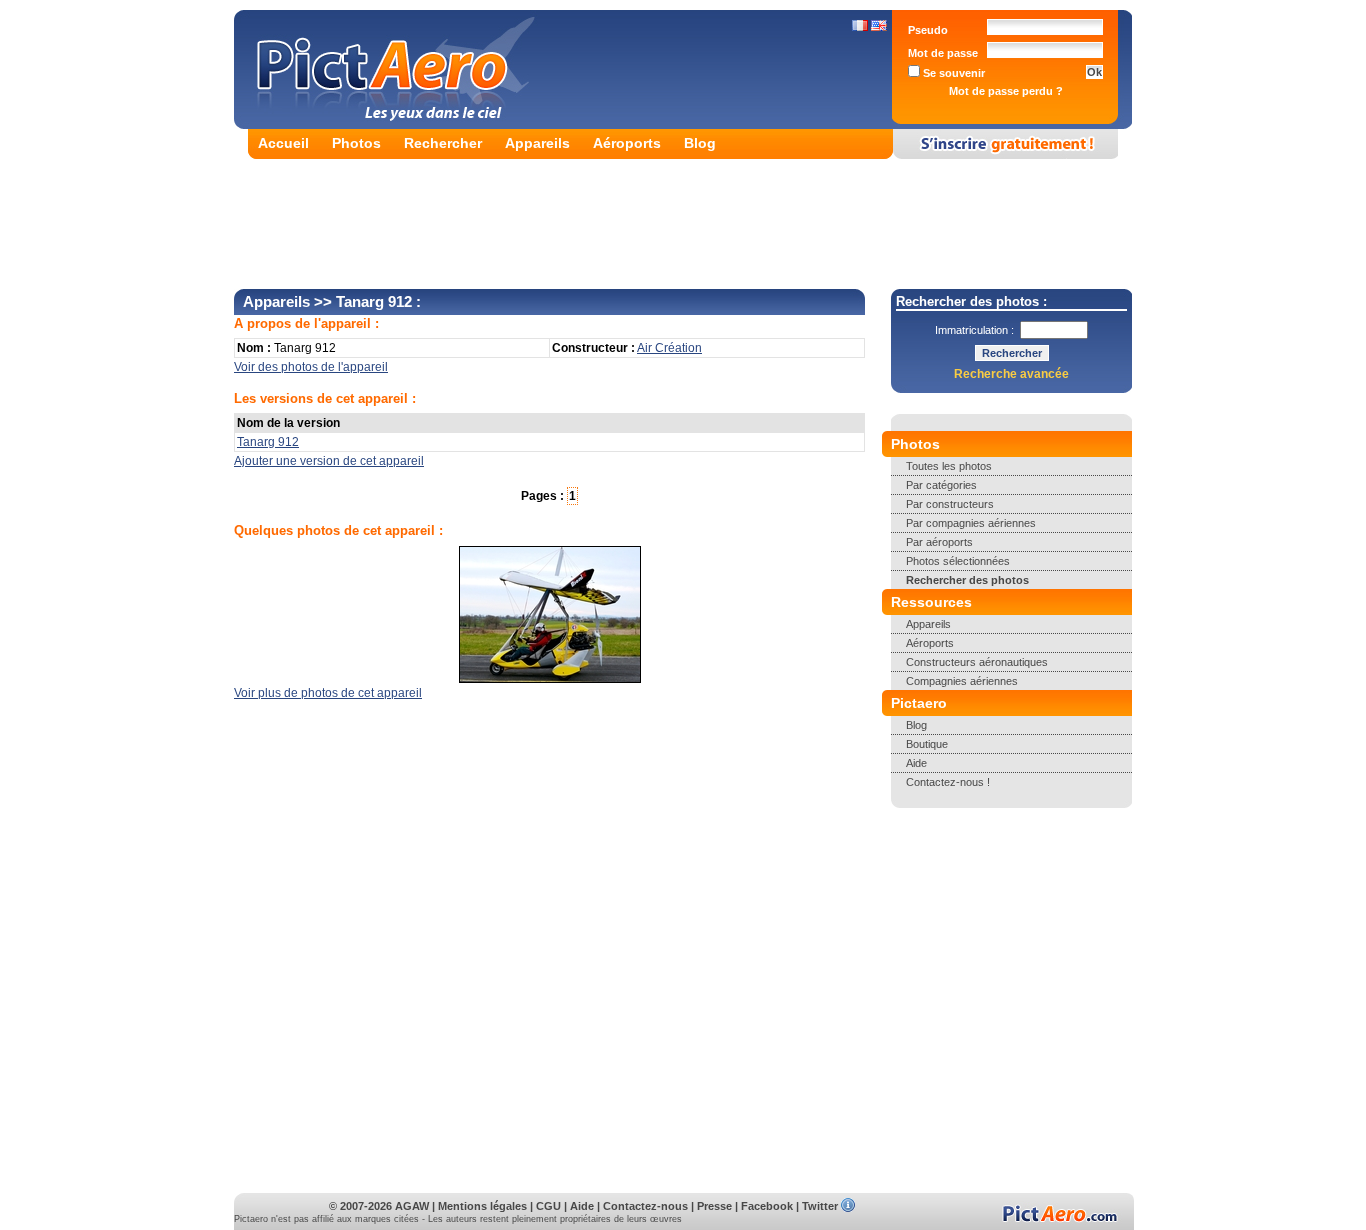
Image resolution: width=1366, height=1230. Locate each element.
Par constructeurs (950, 504)
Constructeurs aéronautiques (977, 662)
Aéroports (627, 143)
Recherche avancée (1011, 374)
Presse (714, 1206)
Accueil (283, 143)
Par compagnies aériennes (971, 523)
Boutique (927, 744)
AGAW (412, 1206)
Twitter (820, 1206)
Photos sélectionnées (958, 561)
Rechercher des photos (967, 580)
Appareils (537, 143)
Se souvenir (952, 73)
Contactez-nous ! (948, 782)
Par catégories (941, 485)
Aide (916, 763)
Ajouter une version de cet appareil (329, 461)
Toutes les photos (949, 466)
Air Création (669, 348)
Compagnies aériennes (962, 681)
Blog (700, 143)
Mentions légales (482, 1206)
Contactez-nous (645, 1206)
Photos (356, 143)
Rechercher (443, 143)
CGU (548, 1206)
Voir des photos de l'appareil (311, 367)
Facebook (767, 1206)
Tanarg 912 (268, 442)
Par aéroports (939, 542)
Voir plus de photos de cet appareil (328, 693)
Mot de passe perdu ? (1006, 91)
